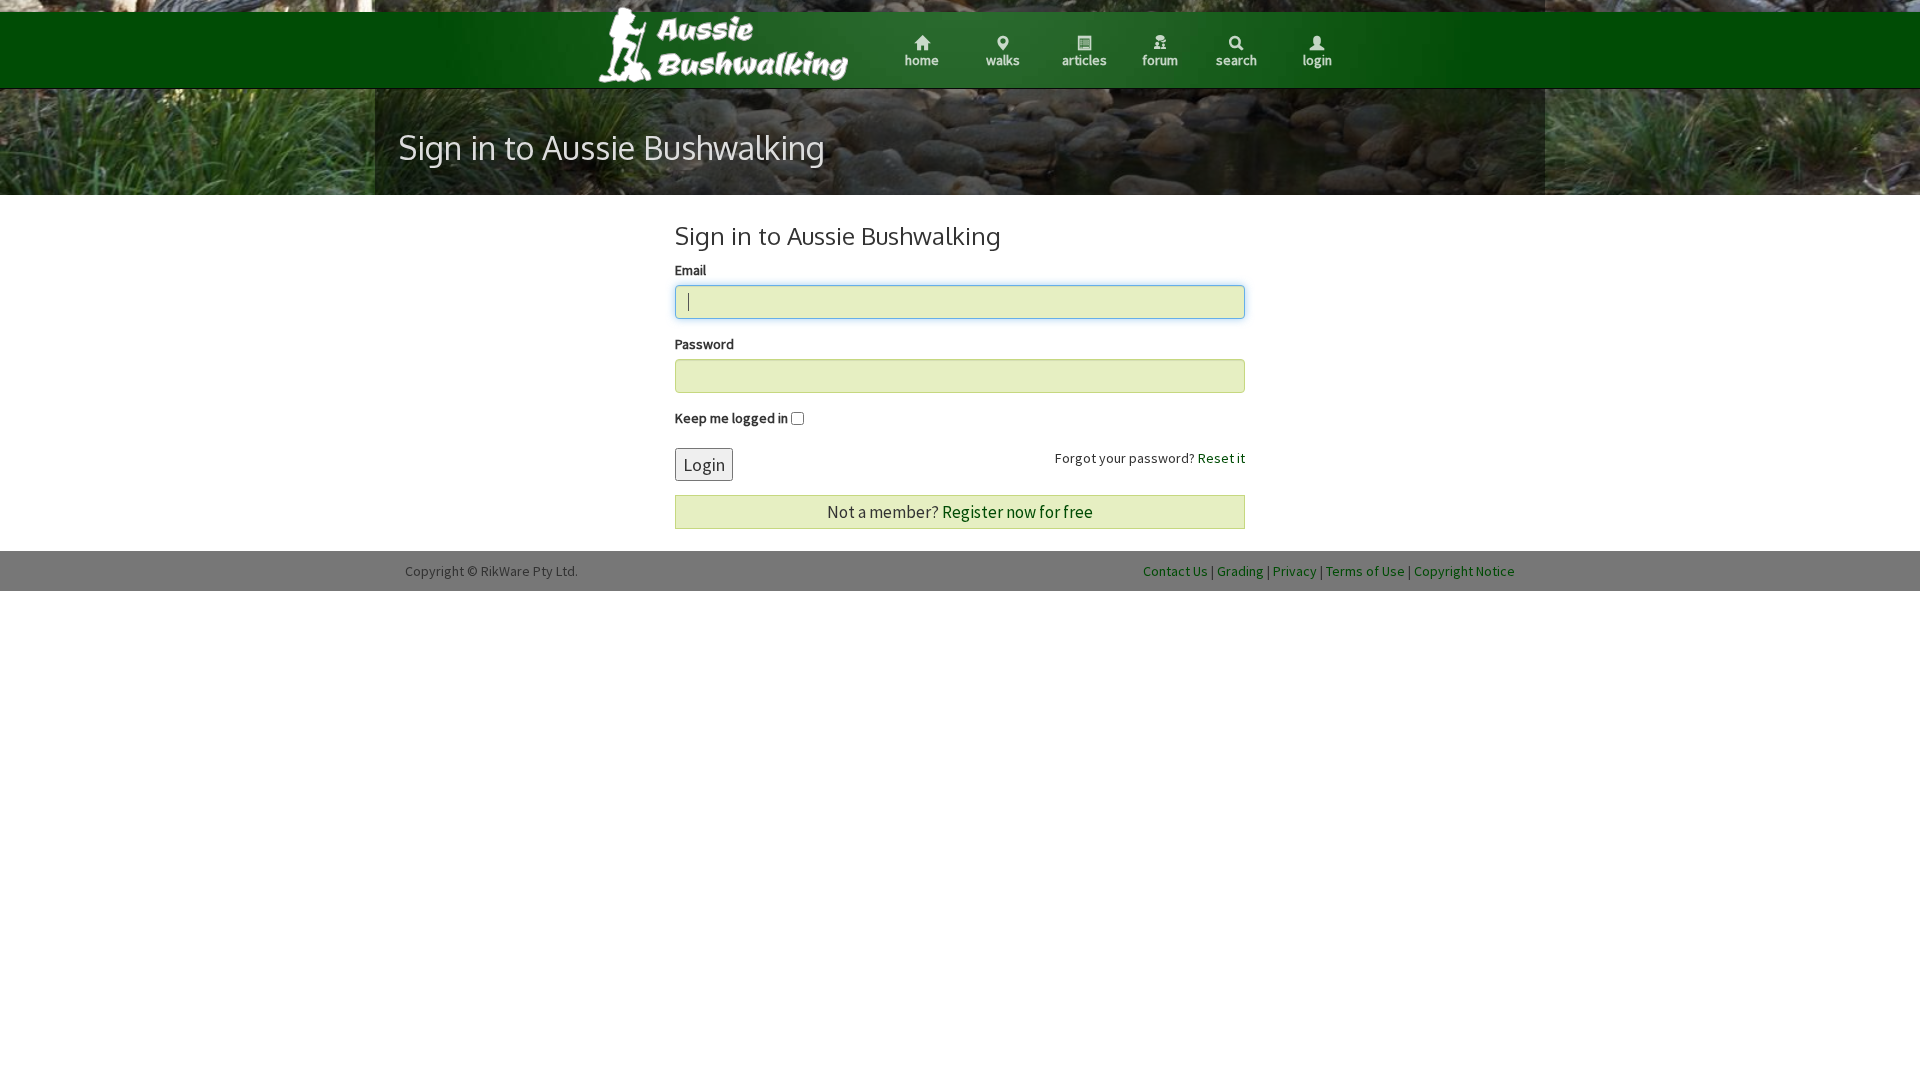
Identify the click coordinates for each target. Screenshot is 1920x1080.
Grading (1240, 571)
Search (1236, 60)
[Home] (722, 44)
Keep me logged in (731, 418)
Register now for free (1017, 512)
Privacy (1295, 571)
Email (690, 270)
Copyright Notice (1464, 571)
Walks (1003, 60)
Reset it (1221, 458)
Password (704, 344)
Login (1317, 60)
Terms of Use (1365, 571)
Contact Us (1175, 571)
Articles (1084, 60)
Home (922, 60)
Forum (1160, 60)
